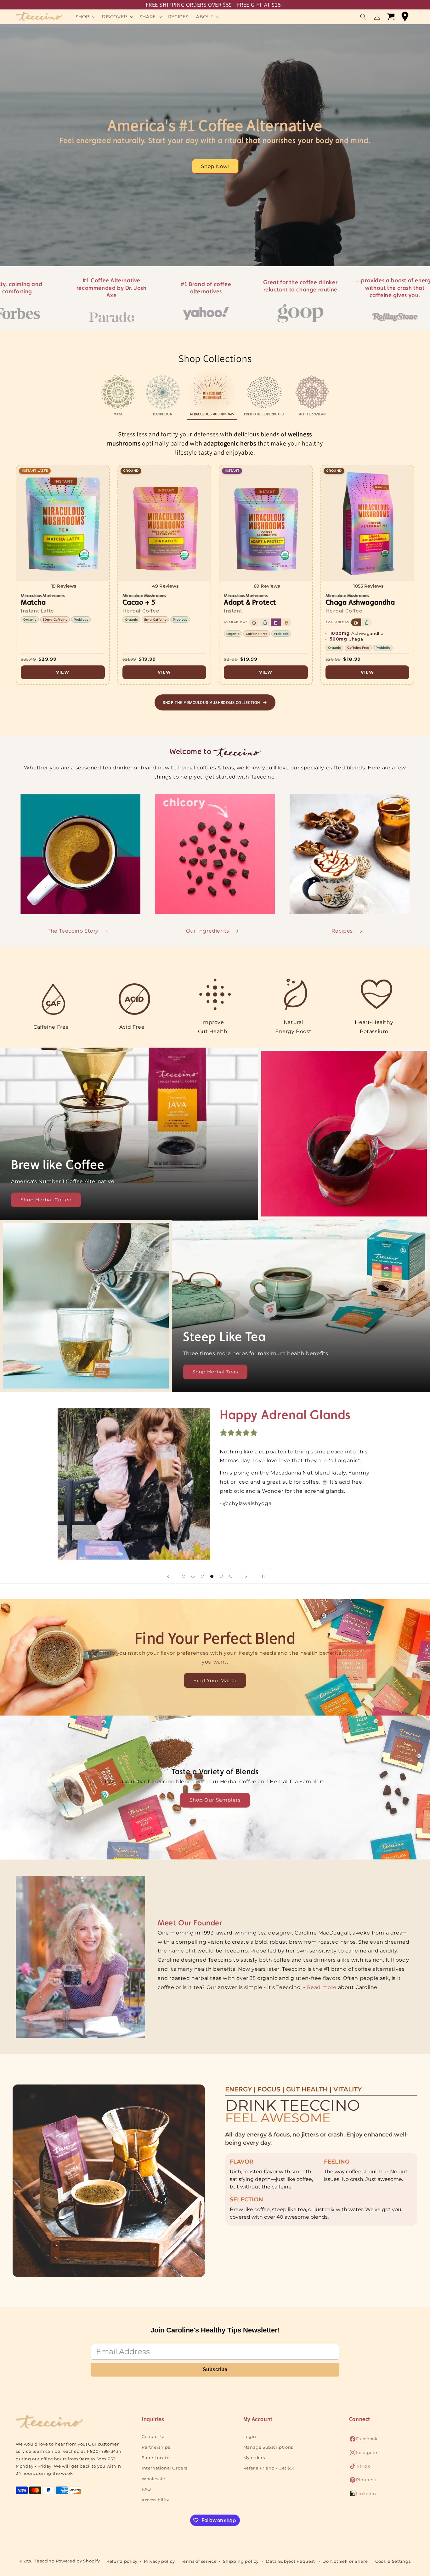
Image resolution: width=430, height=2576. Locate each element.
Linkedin (363, 2495)
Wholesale (153, 2479)
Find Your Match (215, 1680)
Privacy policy (159, 2561)
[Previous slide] (168, 1576)
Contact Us (154, 2436)
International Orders (164, 2468)
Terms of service (199, 2561)
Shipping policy (241, 2561)
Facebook (363, 2440)
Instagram (364, 2454)
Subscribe (215, 2369)
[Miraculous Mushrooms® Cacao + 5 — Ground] (164, 575)
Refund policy (122, 2561)
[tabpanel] (215, 570)
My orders (254, 2458)
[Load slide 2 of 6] (193, 1576)
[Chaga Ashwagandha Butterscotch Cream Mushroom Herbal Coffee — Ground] (368, 575)
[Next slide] (246, 1576)
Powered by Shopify (78, 2561)
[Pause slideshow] (262, 1576)
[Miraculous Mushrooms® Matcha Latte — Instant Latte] (63, 575)
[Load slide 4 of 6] (212, 1576)
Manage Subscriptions (268, 2447)
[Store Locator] (405, 17)
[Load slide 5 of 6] (221, 1576)
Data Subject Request (291, 2561)
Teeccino (45, 2561)
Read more (322, 1987)
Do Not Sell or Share (345, 2561)
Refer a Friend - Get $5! (269, 2468)
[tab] (118, 396)
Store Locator (156, 2458)
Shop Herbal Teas (215, 1372)
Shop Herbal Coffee (46, 1200)
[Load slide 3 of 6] (202, 1576)
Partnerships (156, 2447)
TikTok (360, 2468)
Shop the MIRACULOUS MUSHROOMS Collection (211, 702)
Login (250, 2436)
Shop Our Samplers (215, 1800)
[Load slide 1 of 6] (184, 1576)
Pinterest (363, 2481)
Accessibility (156, 2499)
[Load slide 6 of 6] (231, 1576)
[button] (85, 17)
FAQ (146, 2489)
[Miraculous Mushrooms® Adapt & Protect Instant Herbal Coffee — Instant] (266, 575)
